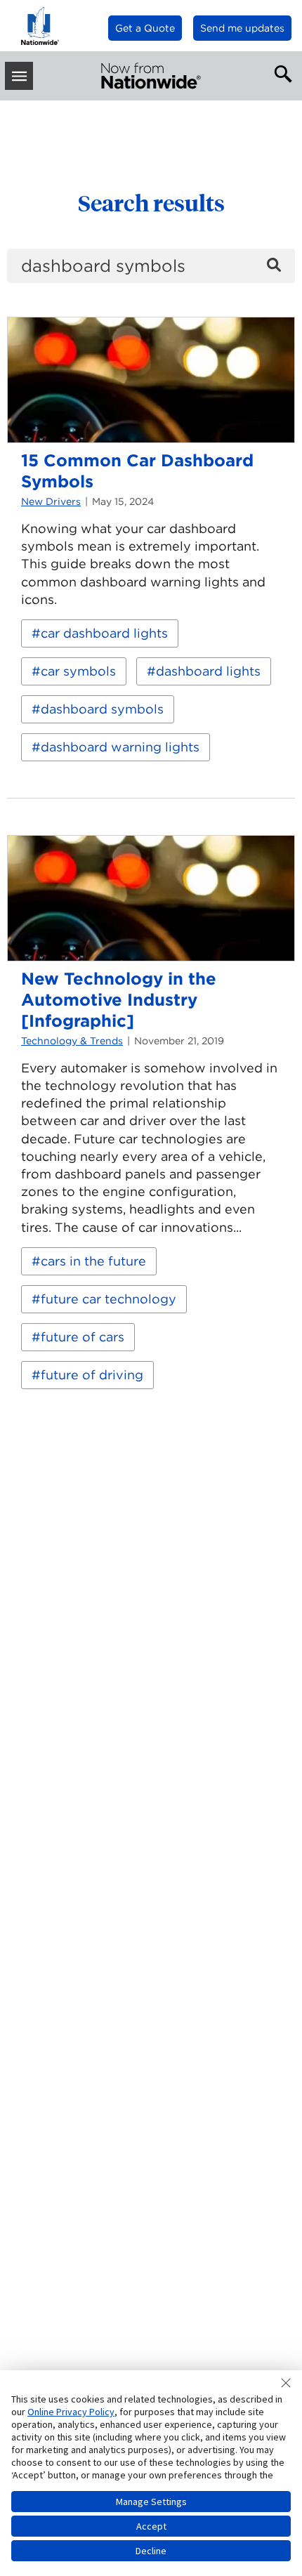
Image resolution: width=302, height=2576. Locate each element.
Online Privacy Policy (71, 2412)
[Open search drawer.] (280, 72)
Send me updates (242, 28)
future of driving (92, 1375)
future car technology (109, 1299)
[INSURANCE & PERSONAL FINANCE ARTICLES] (151, 76)
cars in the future (93, 1261)
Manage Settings (151, 2502)
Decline (151, 2551)
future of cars (83, 1337)
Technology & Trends (72, 1041)
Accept (151, 2526)
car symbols (78, 671)
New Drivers (51, 501)
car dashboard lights (104, 633)
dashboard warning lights (120, 747)
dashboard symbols (102, 709)
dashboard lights (208, 671)
